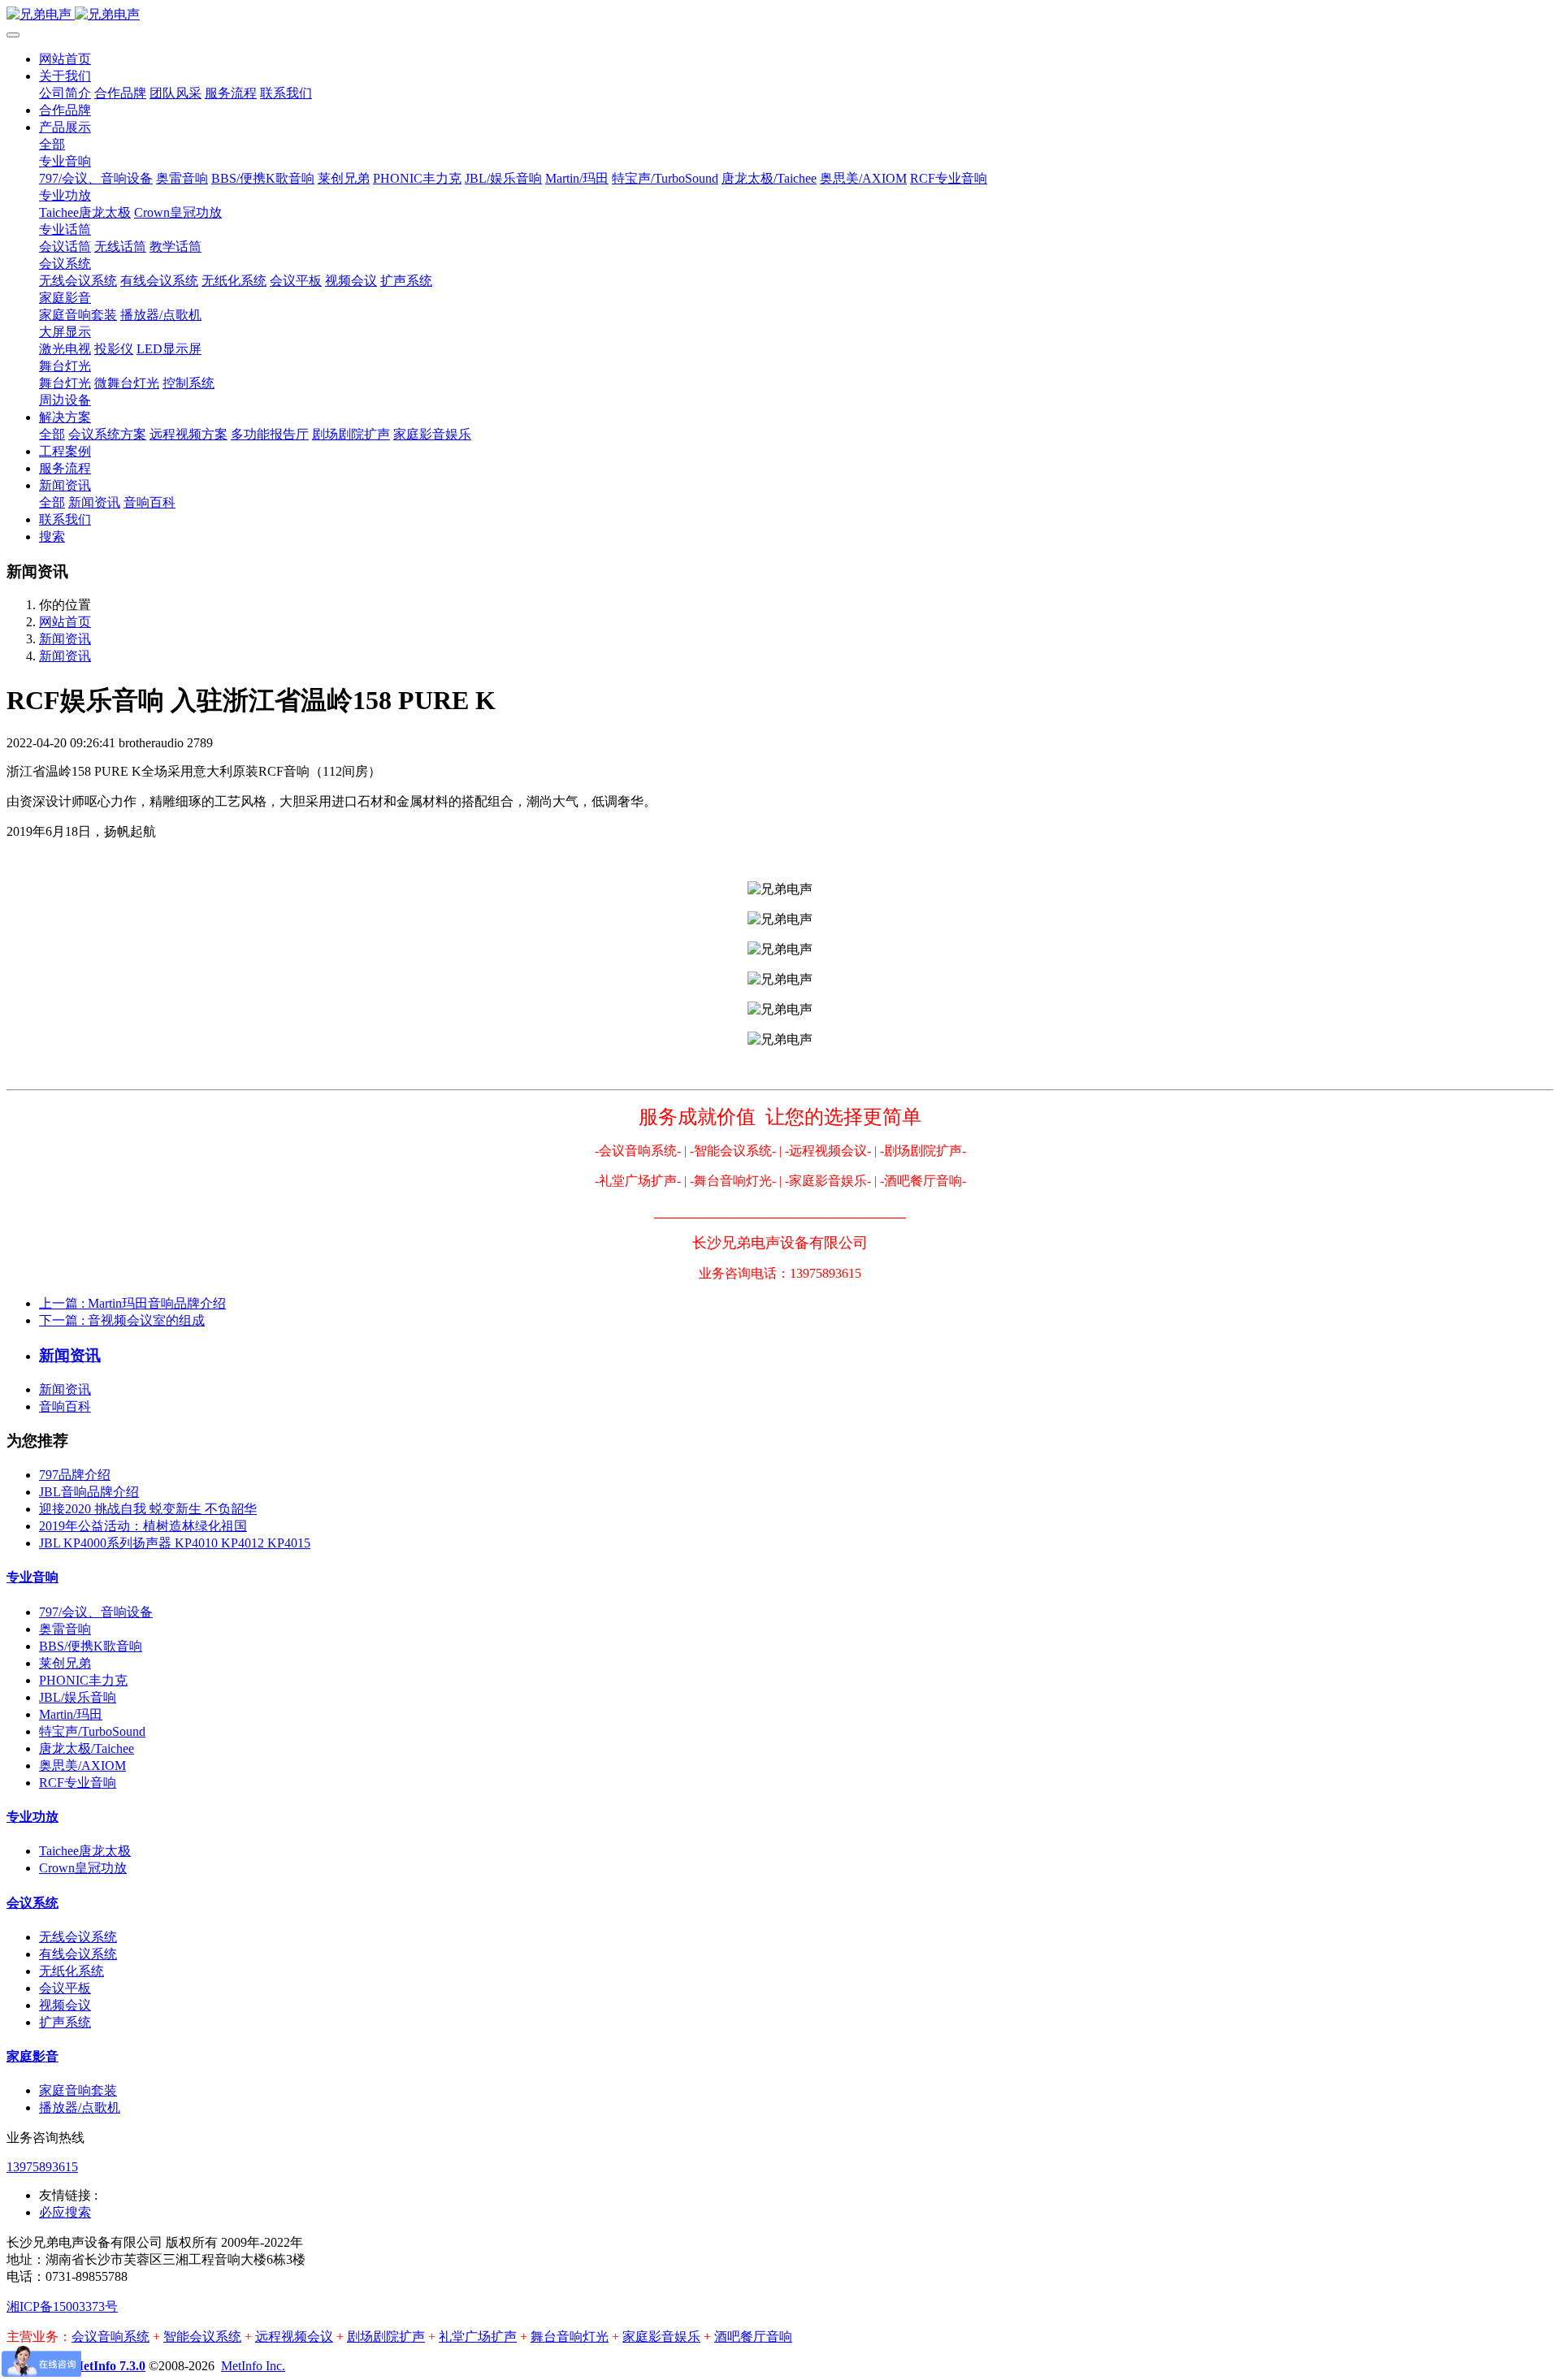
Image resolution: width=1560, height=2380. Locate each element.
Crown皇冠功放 (83, 1868)
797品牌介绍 (75, 1475)
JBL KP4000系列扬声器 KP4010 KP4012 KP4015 (175, 1543)
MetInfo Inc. (253, 2366)
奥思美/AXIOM (82, 1766)
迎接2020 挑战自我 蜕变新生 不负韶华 (148, 1509)
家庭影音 (32, 2056)
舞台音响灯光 (570, 2337)
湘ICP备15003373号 (62, 2306)
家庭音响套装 (78, 2090)
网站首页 (65, 59)
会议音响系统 (110, 2337)
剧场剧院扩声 (386, 2337)
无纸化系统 (71, 1971)
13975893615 (42, 2167)
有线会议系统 (78, 1954)
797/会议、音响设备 (96, 1612)
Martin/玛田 (71, 1714)
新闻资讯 (65, 639)
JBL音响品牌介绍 (89, 1492)
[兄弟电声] (780, 15)
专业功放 (32, 1817)
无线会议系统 (78, 1937)
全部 (52, 144)
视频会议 (65, 2005)
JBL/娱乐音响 (78, 1697)
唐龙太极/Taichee (87, 1748)
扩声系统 (65, 2022)
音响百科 (65, 1406)
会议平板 (65, 1988)
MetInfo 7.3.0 (108, 2366)
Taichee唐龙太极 (85, 1851)
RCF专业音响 (78, 1783)
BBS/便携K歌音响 (91, 1646)
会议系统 (32, 1903)
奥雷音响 (65, 1629)
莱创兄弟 (65, 1663)
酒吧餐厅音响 (753, 2337)
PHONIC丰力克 (83, 1680)
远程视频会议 (294, 2337)
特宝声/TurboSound (92, 1731)
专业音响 (32, 1577)
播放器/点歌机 (80, 2107)
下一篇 (122, 1320)
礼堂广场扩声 (478, 2337)
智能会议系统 (202, 2337)
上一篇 (132, 1303)
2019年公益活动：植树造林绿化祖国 (143, 1526)
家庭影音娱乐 (661, 2337)
